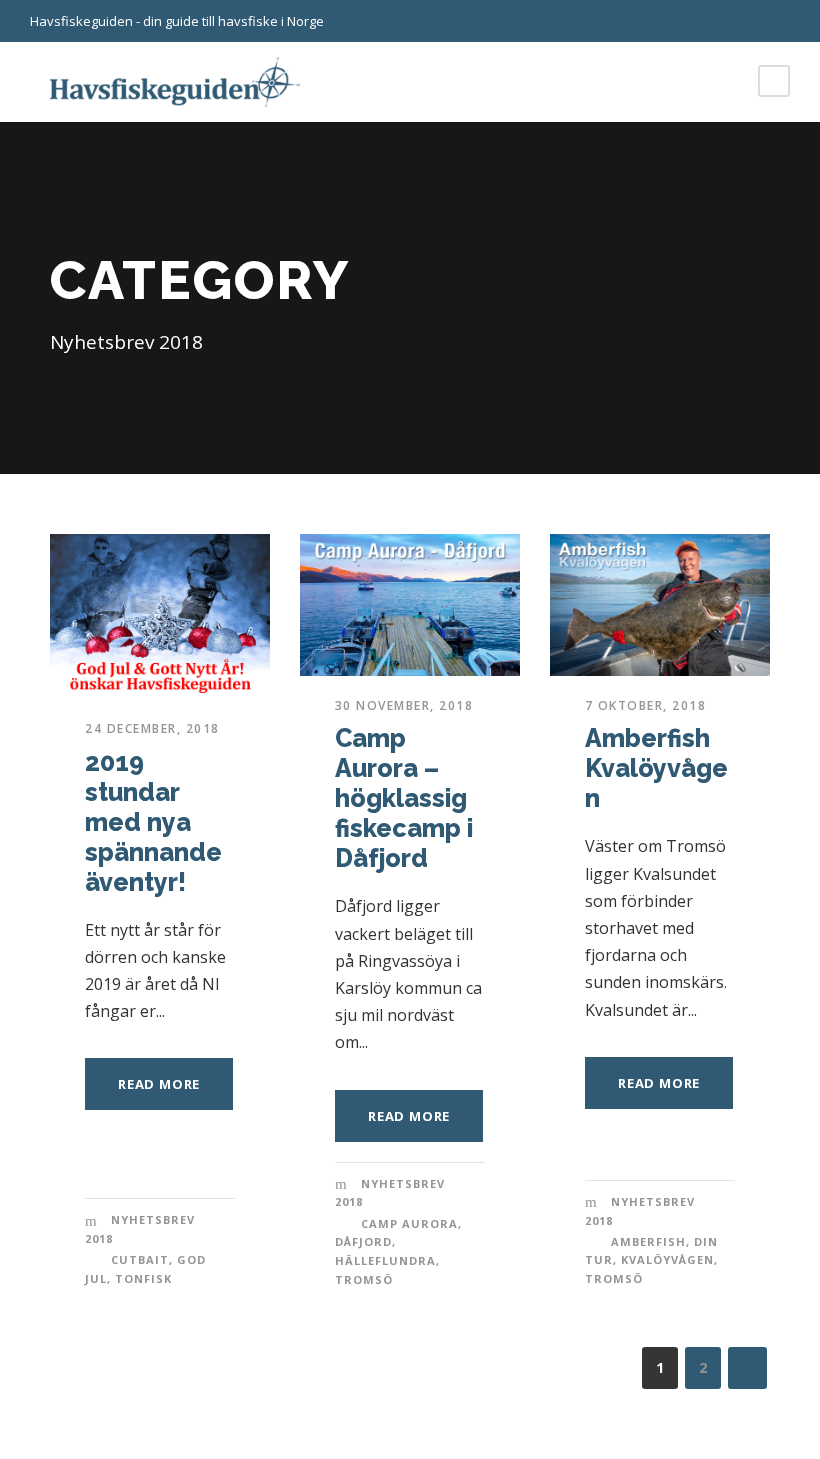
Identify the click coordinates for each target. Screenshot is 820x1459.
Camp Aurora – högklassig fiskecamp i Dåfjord (404, 798)
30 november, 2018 (404, 705)
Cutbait (140, 1259)
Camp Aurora (409, 1223)
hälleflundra (385, 1260)
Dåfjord (363, 1241)
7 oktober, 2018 (646, 705)
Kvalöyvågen (667, 1259)
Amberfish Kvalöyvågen (656, 768)
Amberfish (648, 1241)
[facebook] (785, 21)
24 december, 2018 (152, 728)
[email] (750, 21)
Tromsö (364, 1279)
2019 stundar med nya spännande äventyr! (153, 822)
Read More (159, 1084)
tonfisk (143, 1278)
